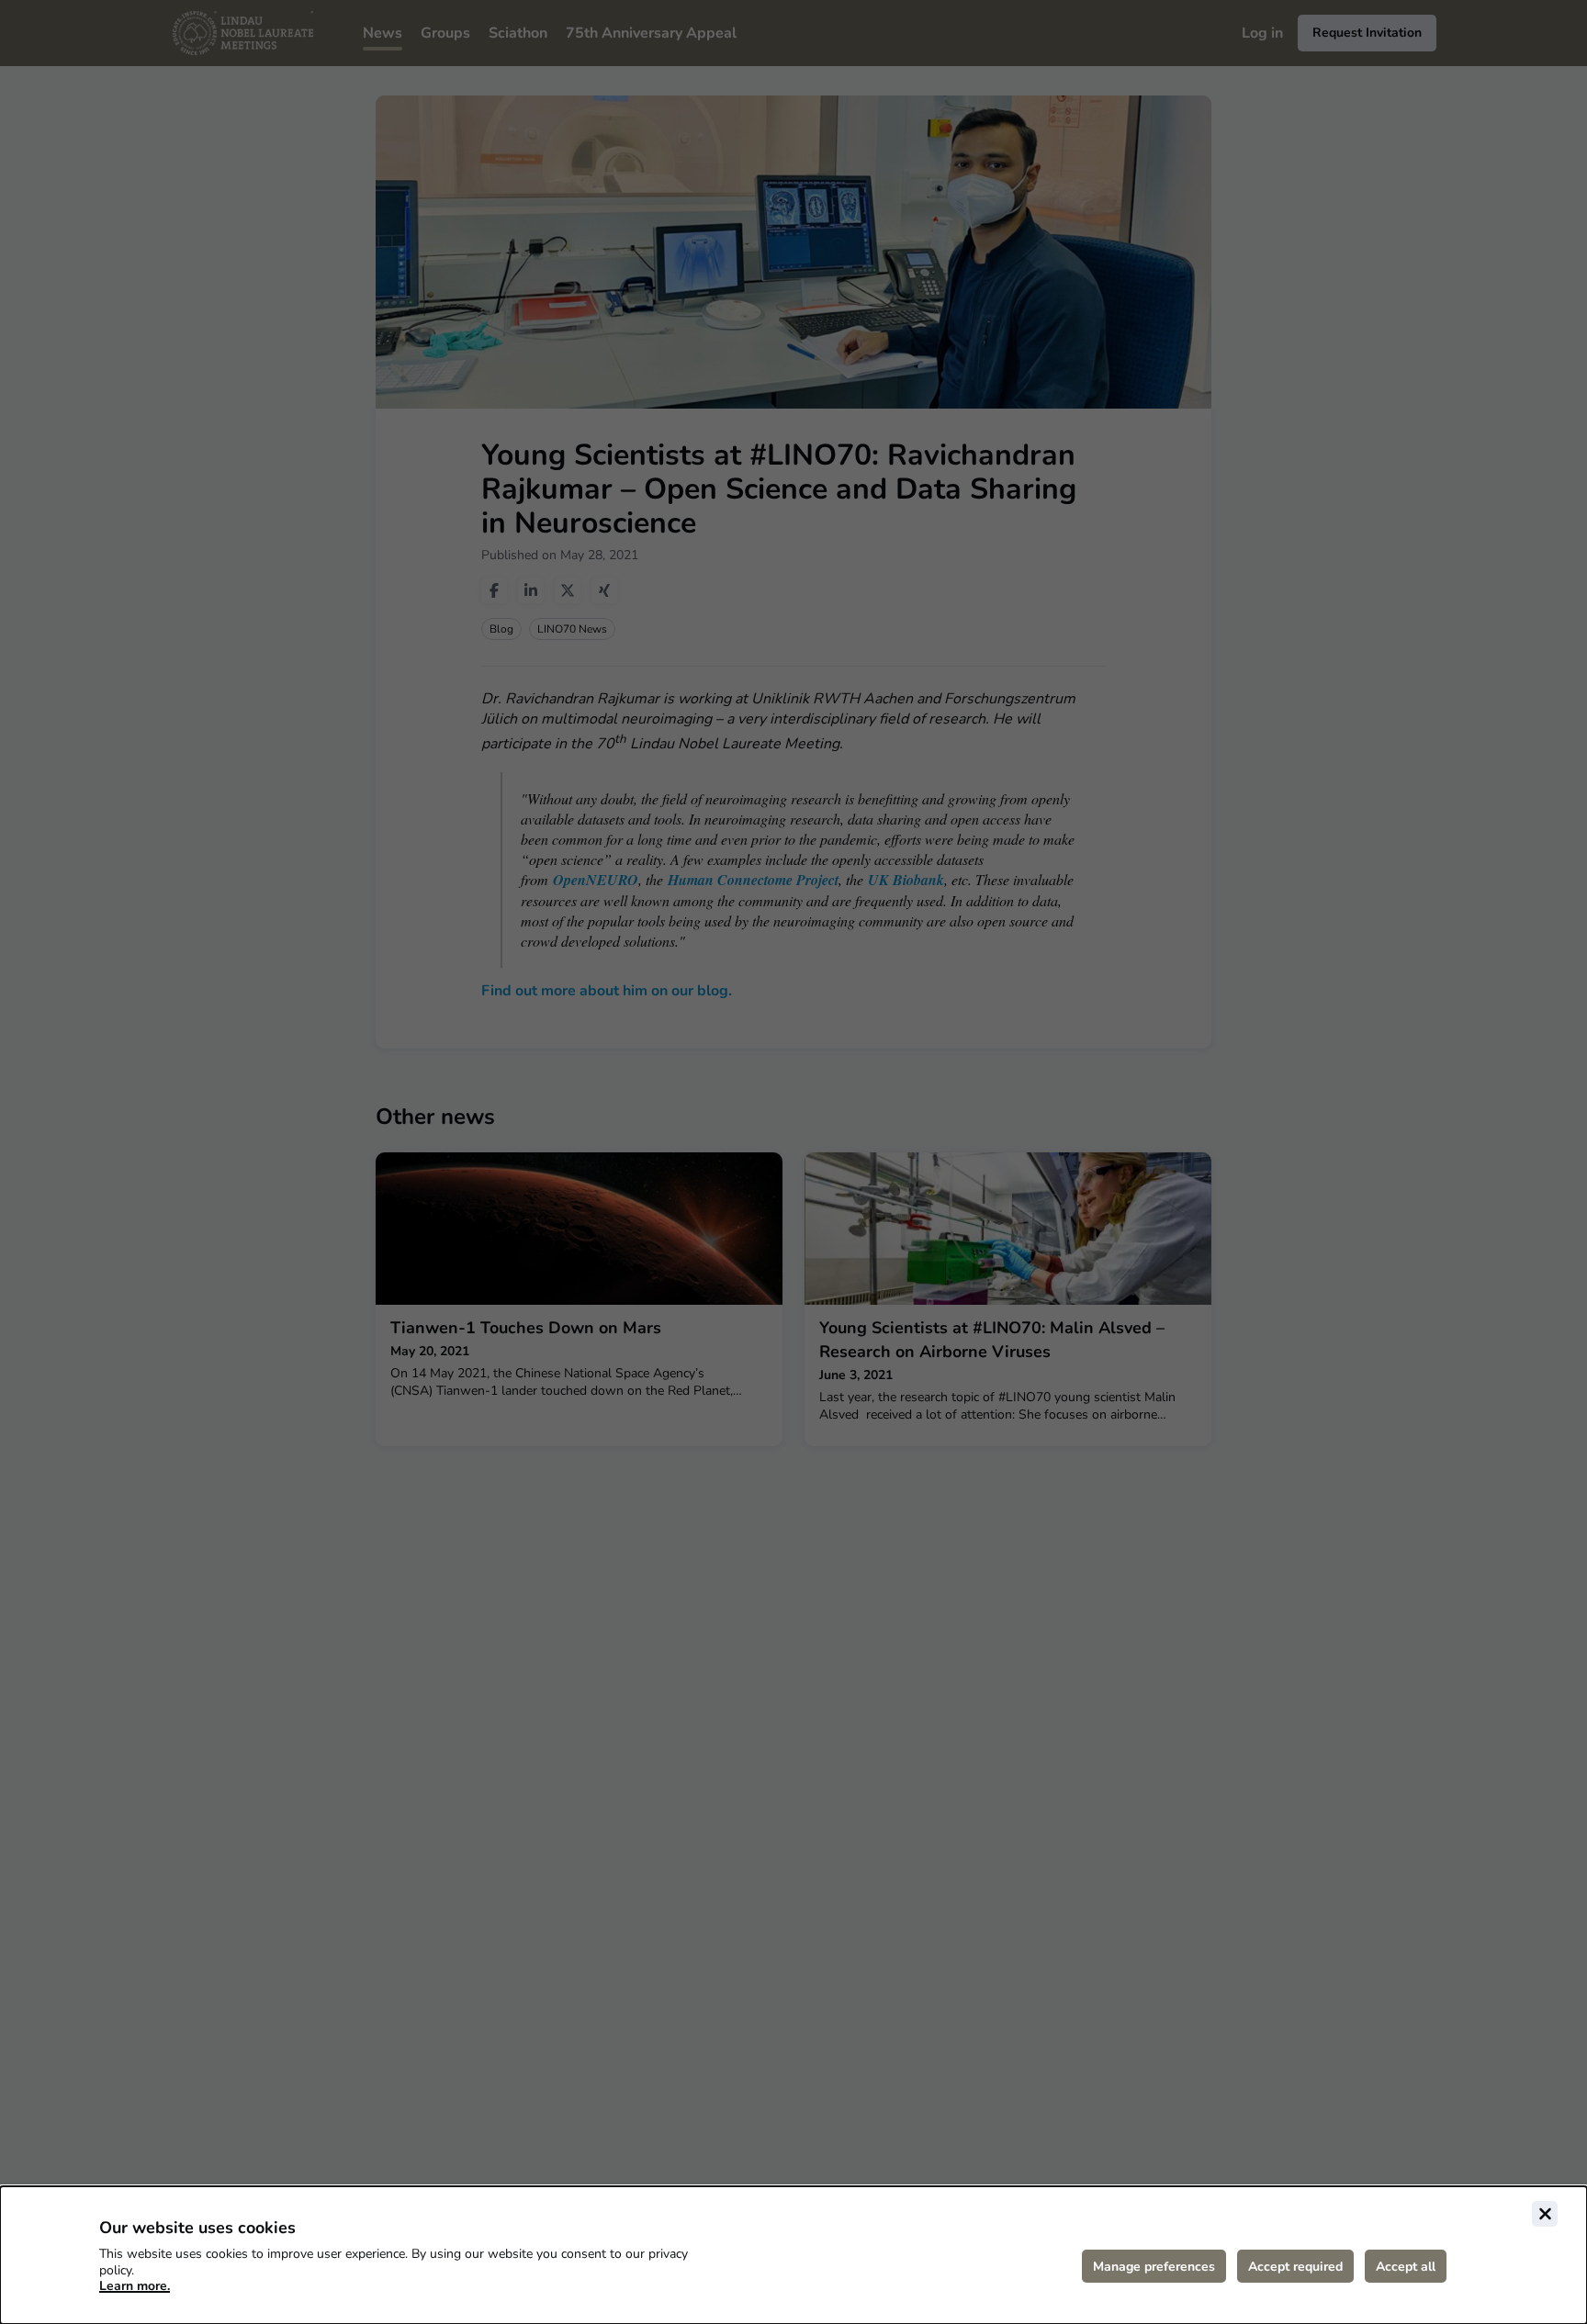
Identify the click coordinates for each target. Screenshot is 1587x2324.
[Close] (1545, 2214)
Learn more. (135, 2286)
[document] (793, 2255)
